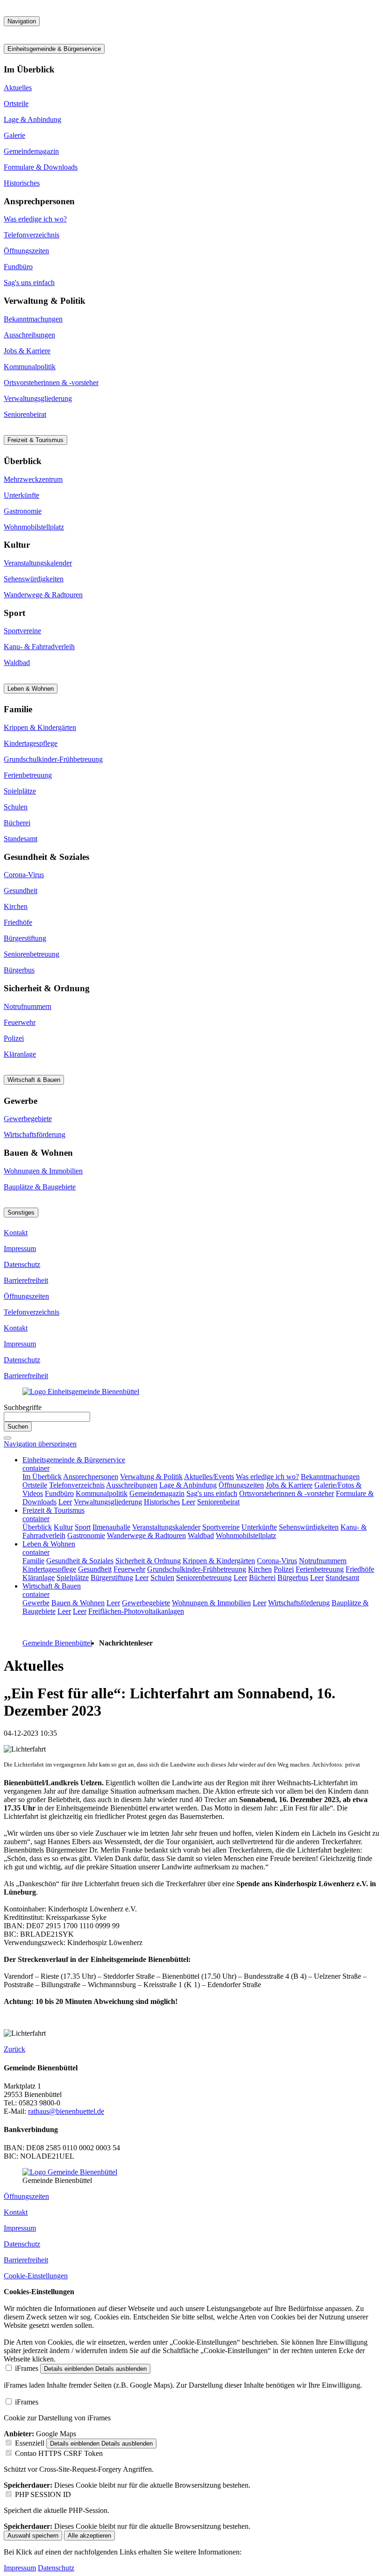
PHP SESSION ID (43, 2494)
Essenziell (30, 2443)
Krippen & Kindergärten (40, 727)
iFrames (27, 2368)
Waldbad (17, 662)
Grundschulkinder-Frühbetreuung (53, 759)
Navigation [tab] (22, 21)
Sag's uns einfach (29, 283)
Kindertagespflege (31, 743)
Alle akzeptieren (89, 2536)
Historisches (22, 183)
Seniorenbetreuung (32, 954)
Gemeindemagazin (31, 151)
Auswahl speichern (33, 2536)
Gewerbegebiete (28, 1119)
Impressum (20, 1249)
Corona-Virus (24, 875)
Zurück (14, 2049)
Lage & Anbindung (32, 119)
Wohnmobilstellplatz (34, 527)
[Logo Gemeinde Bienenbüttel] (70, 2172)
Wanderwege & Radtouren (43, 595)
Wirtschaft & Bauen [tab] (34, 1080)
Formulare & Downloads (41, 167)
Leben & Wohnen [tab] (31, 689)
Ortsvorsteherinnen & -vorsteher (51, 383)
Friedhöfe (18, 922)
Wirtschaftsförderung (35, 1134)
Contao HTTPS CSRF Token (59, 2453)
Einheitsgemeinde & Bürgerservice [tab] (54, 49)
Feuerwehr (20, 1022)
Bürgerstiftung (25, 938)
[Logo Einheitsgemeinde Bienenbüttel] (81, 1392)
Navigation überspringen (40, 1444)
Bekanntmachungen (33, 319)
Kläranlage (20, 1054)
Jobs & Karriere (27, 351)
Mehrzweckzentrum (33, 479)
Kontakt (16, 1233)
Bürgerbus (19, 970)
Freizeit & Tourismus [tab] (35, 440)
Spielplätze (20, 791)
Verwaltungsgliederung (38, 398)
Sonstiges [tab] (21, 1213)
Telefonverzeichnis (32, 235)
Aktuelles (18, 88)
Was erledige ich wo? (35, 219)
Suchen (18, 1427)
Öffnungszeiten (26, 251)
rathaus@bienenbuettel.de (66, 2111)
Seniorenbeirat (25, 414)
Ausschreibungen (29, 335)
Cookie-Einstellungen (36, 2276)
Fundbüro (18, 267)
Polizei (14, 1038)
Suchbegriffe (23, 1407)
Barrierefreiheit (26, 1280)
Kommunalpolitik (30, 367)
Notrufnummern (28, 1006)
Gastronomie (23, 511)
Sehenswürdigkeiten (34, 579)
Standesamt (21, 839)
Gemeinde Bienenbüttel (57, 1643)
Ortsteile (16, 104)
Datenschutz (22, 1264)
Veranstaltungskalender (38, 563)
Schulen (16, 807)
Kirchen (16, 906)
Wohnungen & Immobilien (43, 1171)
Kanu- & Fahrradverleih (39, 647)
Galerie (14, 135)
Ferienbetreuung (28, 775)
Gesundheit (21, 891)
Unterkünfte (21, 495)
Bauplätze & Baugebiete (40, 1187)
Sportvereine (22, 631)
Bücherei (17, 823)
